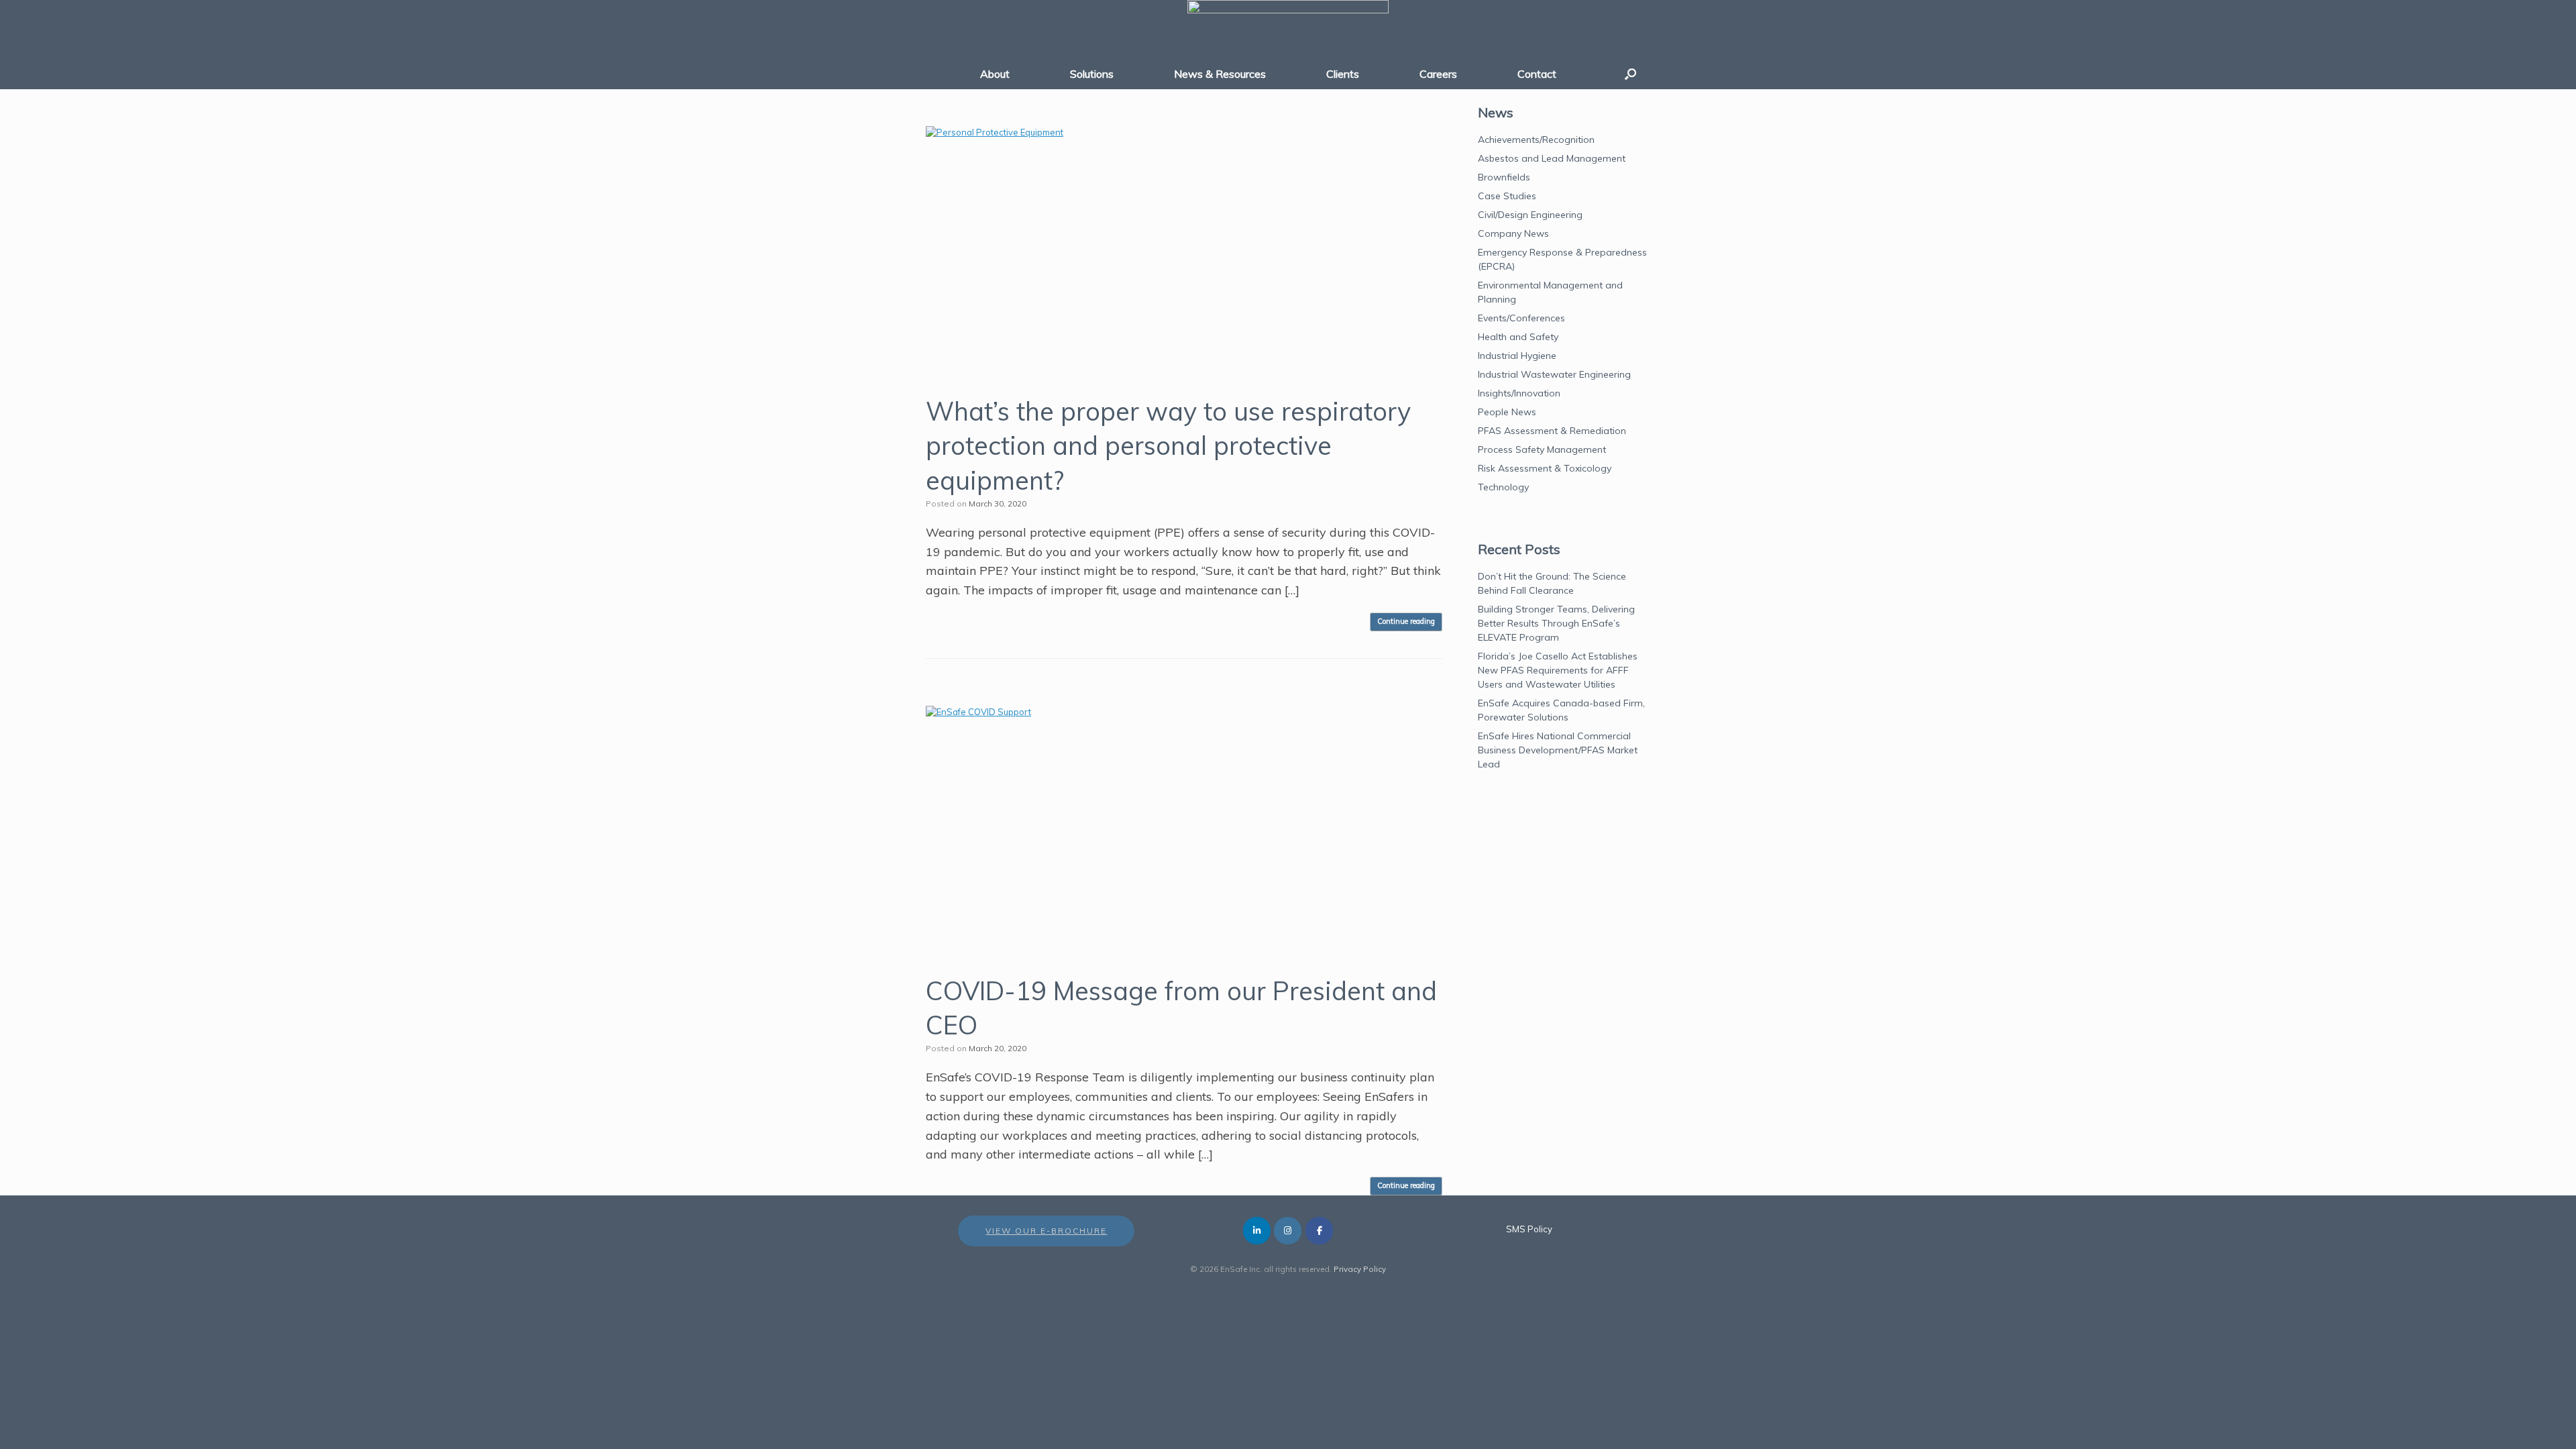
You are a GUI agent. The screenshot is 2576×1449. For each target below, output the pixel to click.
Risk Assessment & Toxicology (1545, 468)
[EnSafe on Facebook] (1319, 1231)
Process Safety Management (1542, 449)
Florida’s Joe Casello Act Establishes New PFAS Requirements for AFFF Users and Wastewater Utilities (1558, 670)
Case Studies (1507, 196)
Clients (1343, 74)
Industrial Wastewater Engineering (1554, 374)
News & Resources (1220, 74)
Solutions (1092, 74)
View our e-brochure (1046, 1231)
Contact (1537, 74)
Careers (1438, 74)
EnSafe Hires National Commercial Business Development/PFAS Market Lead (1558, 750)
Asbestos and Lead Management (1552, 158)
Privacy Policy (1360, 1269)
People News (1507, 412)
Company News (1513, 233)
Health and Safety (1518, 337)
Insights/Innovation (1519, 393)
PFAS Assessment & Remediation (1552, 431)
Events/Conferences (1521, 318)
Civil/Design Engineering (1530, 215)
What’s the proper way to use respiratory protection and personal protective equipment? (1168, 446)
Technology (1503, 487)
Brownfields (1504, 177)
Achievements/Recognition (1536, 140)
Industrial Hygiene (1517, 356)
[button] (1630, 74)
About (995, 74)
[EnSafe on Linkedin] (1257, 1231)
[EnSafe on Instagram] (1288, 1231)
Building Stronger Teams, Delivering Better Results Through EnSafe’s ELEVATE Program (1556, 623)
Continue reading (1406, 621)
